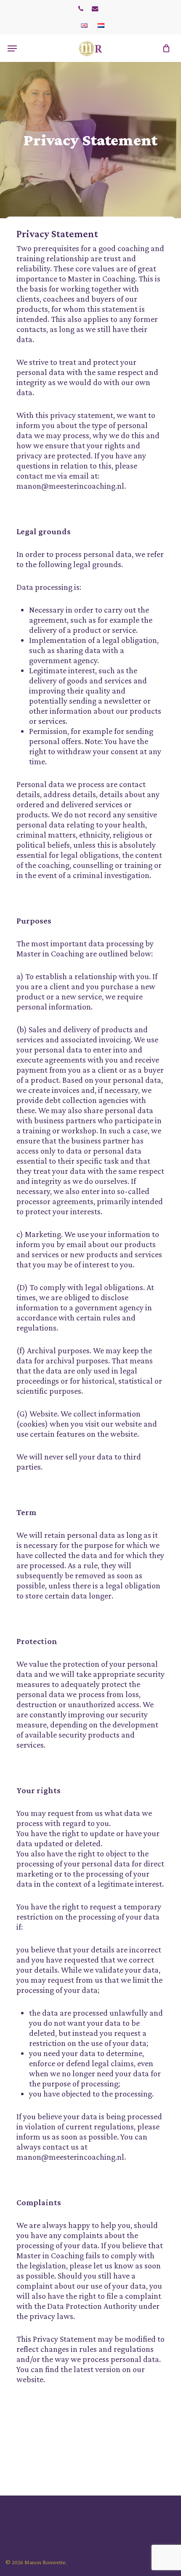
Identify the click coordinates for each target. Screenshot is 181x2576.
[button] (12, 48)
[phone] (81, 8)
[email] (95, 8)
